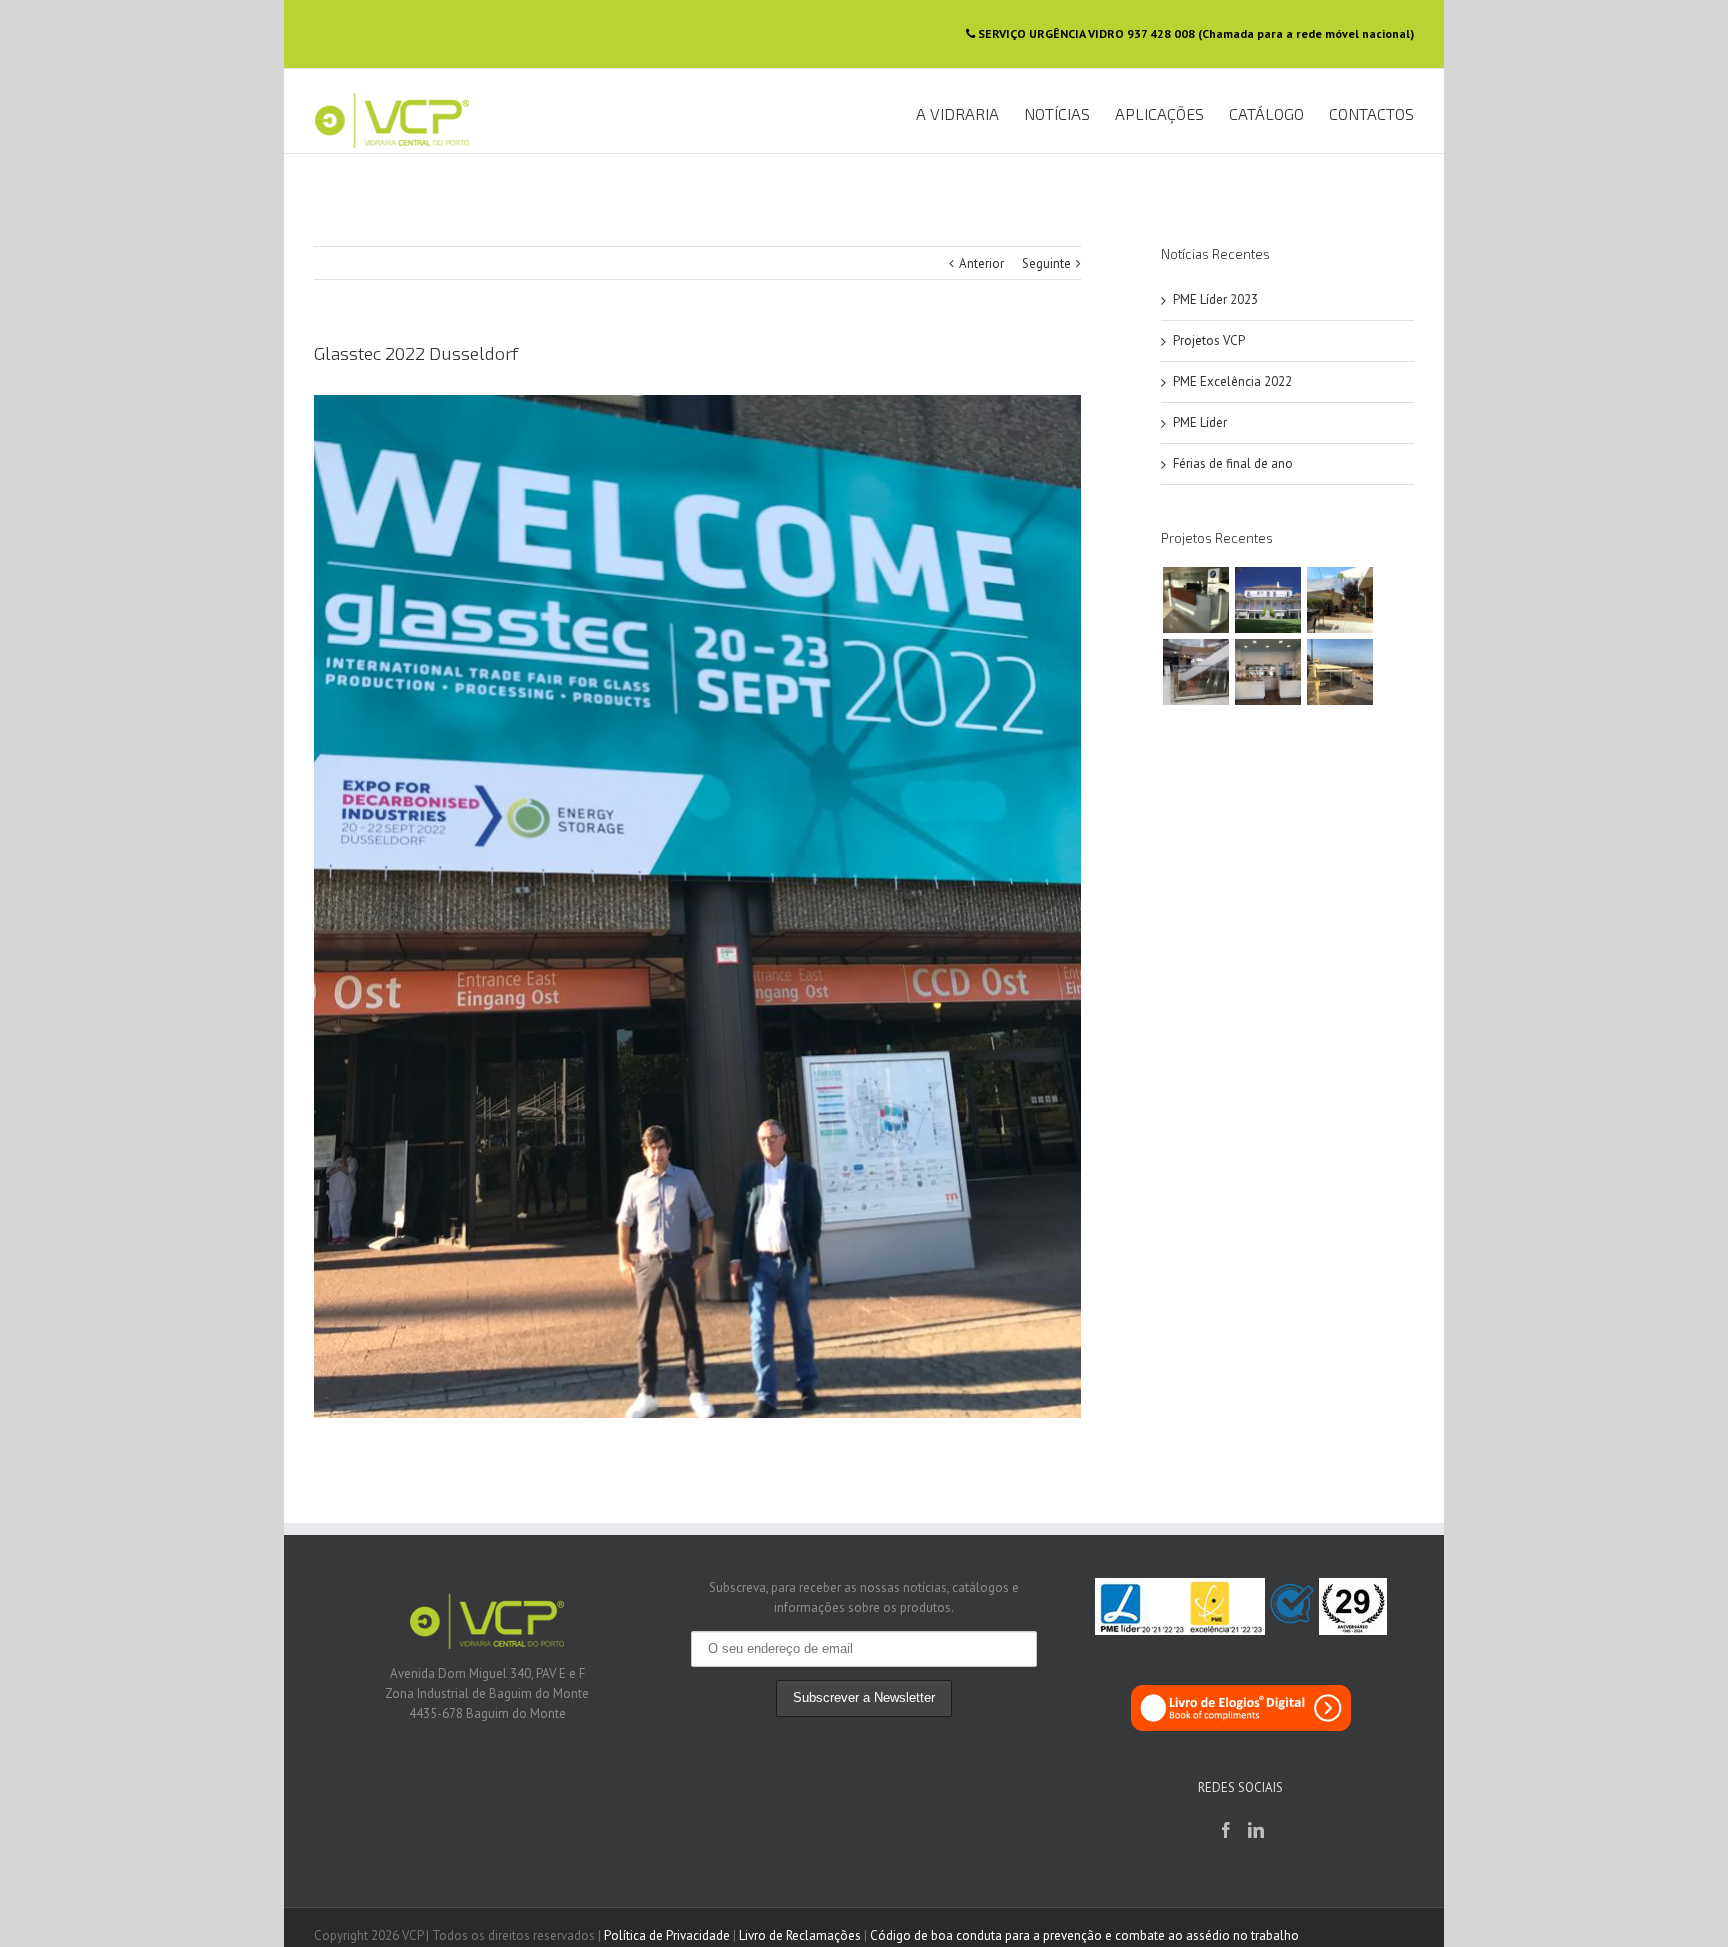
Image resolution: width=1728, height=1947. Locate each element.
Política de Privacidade (667, 1935)
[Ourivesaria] (1267, 672)
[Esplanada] (1339, 672)
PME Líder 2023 (1215, 299)
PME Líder (1200, 422)
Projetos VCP (1209, 340)
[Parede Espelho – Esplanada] (1339, 600)
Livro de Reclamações (800, 1935)
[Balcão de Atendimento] (1195, 600)
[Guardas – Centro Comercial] (1195, 672)
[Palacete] (1267, 600)
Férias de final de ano (1233, 463)
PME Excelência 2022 (1232, 381)
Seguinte (1046, 263)
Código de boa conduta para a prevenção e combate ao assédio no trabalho (1084, 1935)
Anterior (981, 263)
